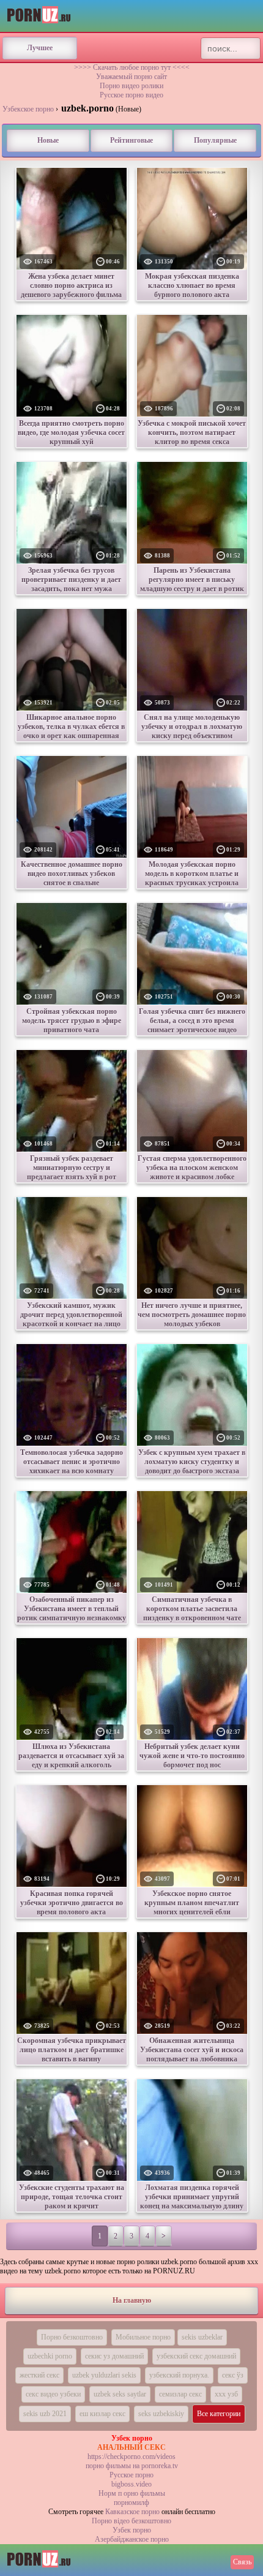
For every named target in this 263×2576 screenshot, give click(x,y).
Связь (242, 2562)
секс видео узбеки (53, 2394)
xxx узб (226, 2394)
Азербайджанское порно (132, 2539)
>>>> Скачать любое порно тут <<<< (132, 67)
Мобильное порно (143, 2337)
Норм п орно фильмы (132, 2493)
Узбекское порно (28, 109)
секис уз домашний (114, 2356)
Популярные (215, 140)
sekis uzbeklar (202, 2337)
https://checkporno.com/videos (131, 2457)
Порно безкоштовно (72, 2337)
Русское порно (131, 2475)
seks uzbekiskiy (161, 2414)
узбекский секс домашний (196, 2356)
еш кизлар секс (102, 2414)
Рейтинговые (131, 140)
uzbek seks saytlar (120, 2394)
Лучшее (40, 48)
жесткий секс (39, 2375)
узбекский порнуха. (179, 2375)
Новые (48, 140)
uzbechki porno (50, 2356)
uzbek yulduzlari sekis (104, 2375)
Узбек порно (132, 2530)
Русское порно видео (131, 95)
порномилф (131, 2502)
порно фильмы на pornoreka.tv (132, 2466)
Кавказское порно (132, 2512)
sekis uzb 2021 (45, 2414)
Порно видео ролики (131, 86)
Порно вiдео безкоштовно (131, 2521)
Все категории (219, 2414)
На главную (132, 2300)
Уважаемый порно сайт (131, 77)
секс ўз (233, 2375)
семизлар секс (180, 2394)
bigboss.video (131, 2484)
